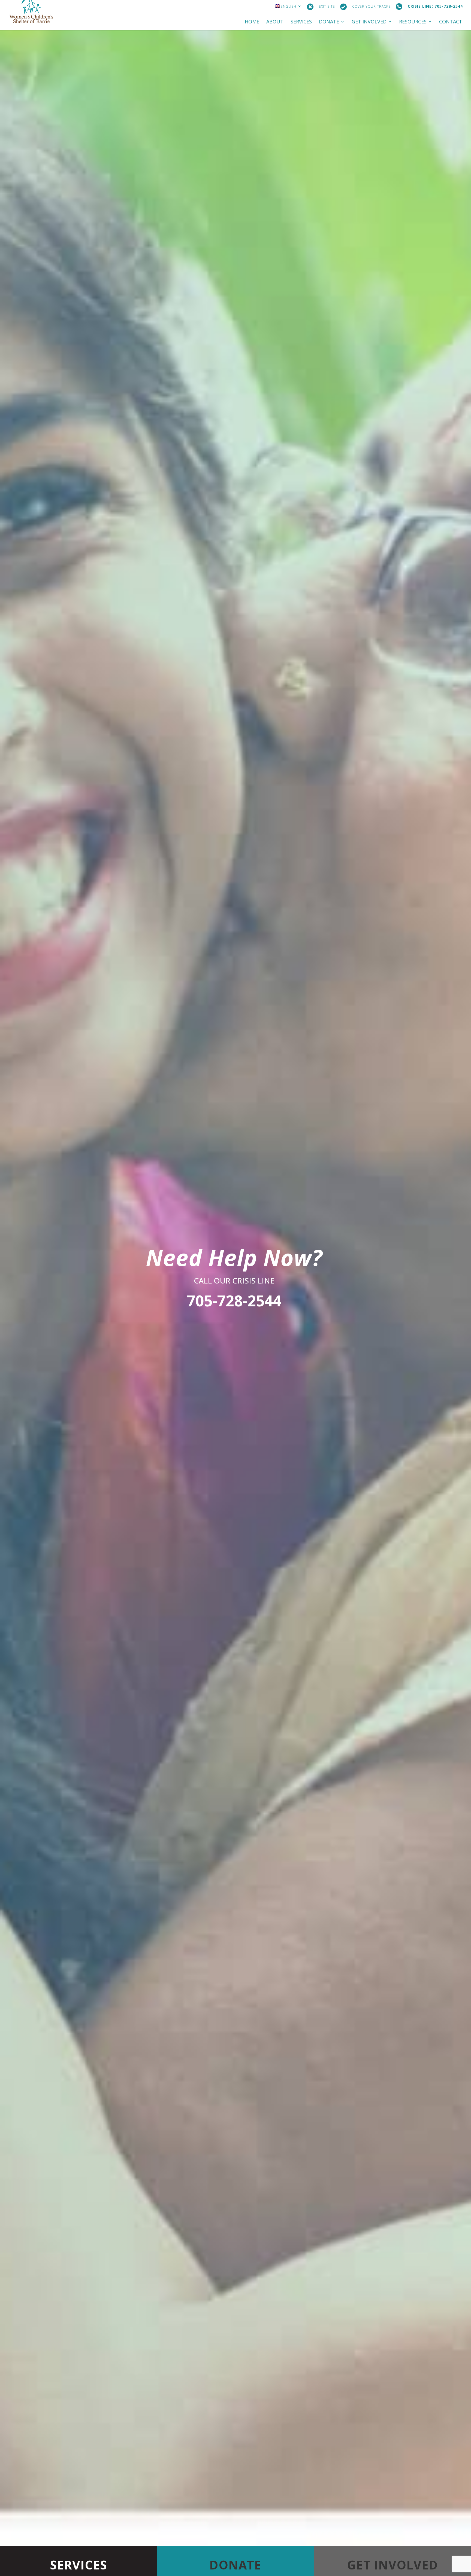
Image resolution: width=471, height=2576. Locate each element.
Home (252, 22)
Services (301, 22)
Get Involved (369, 22)
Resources (413, 22)
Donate (329, 22)
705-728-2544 (234, 1301)
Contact (451, 22)
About (275, 22)
